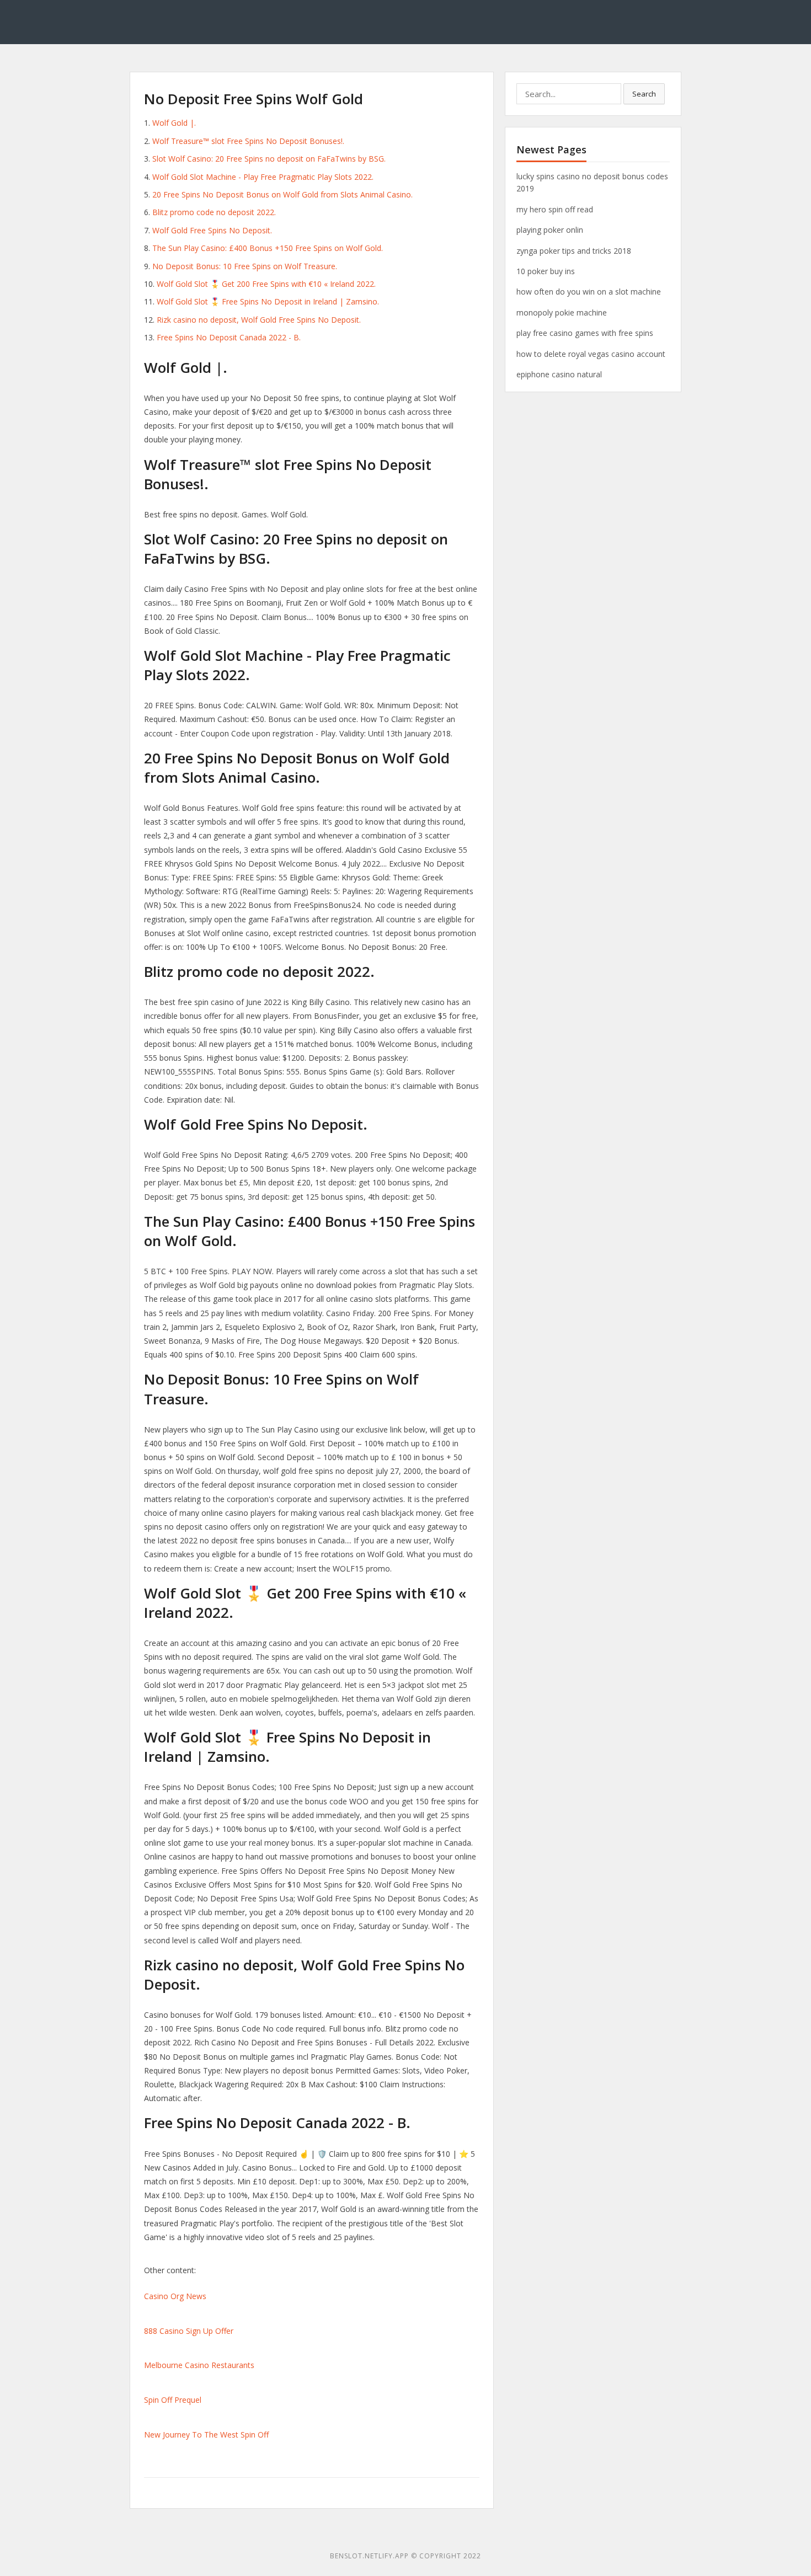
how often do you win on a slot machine (589, 292)
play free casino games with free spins (585, 333)
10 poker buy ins (546, 271)
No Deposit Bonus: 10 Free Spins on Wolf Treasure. (245, 266)
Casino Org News (175, 2296)
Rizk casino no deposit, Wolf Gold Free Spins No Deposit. (259, 320)
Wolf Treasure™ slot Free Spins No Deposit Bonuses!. (248, 141)
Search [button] (644, 94)
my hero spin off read (555, 209)
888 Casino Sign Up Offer (189, 2331)
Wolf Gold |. (174, 123)
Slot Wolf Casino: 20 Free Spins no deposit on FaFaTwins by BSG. (269, 159)
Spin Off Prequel (173, 2400)
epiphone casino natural (559, 374)
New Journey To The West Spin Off (206, 2435)
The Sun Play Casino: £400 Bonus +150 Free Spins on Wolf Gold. (268, 248)
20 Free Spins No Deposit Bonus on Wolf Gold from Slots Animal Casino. (282, 194)
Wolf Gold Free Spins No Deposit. (212, 230)
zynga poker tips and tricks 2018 (574, 251)
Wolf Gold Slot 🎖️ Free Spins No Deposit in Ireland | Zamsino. (268, 301)
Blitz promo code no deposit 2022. (214, 212)
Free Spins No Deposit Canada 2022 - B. (229, 337)
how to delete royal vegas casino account (591, 354)
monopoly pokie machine (562, 312)
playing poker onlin (550, 230)
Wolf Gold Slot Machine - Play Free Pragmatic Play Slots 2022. (263, 177)
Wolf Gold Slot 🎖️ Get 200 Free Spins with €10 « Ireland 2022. (266, 284)
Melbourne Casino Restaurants (199, 2365)
